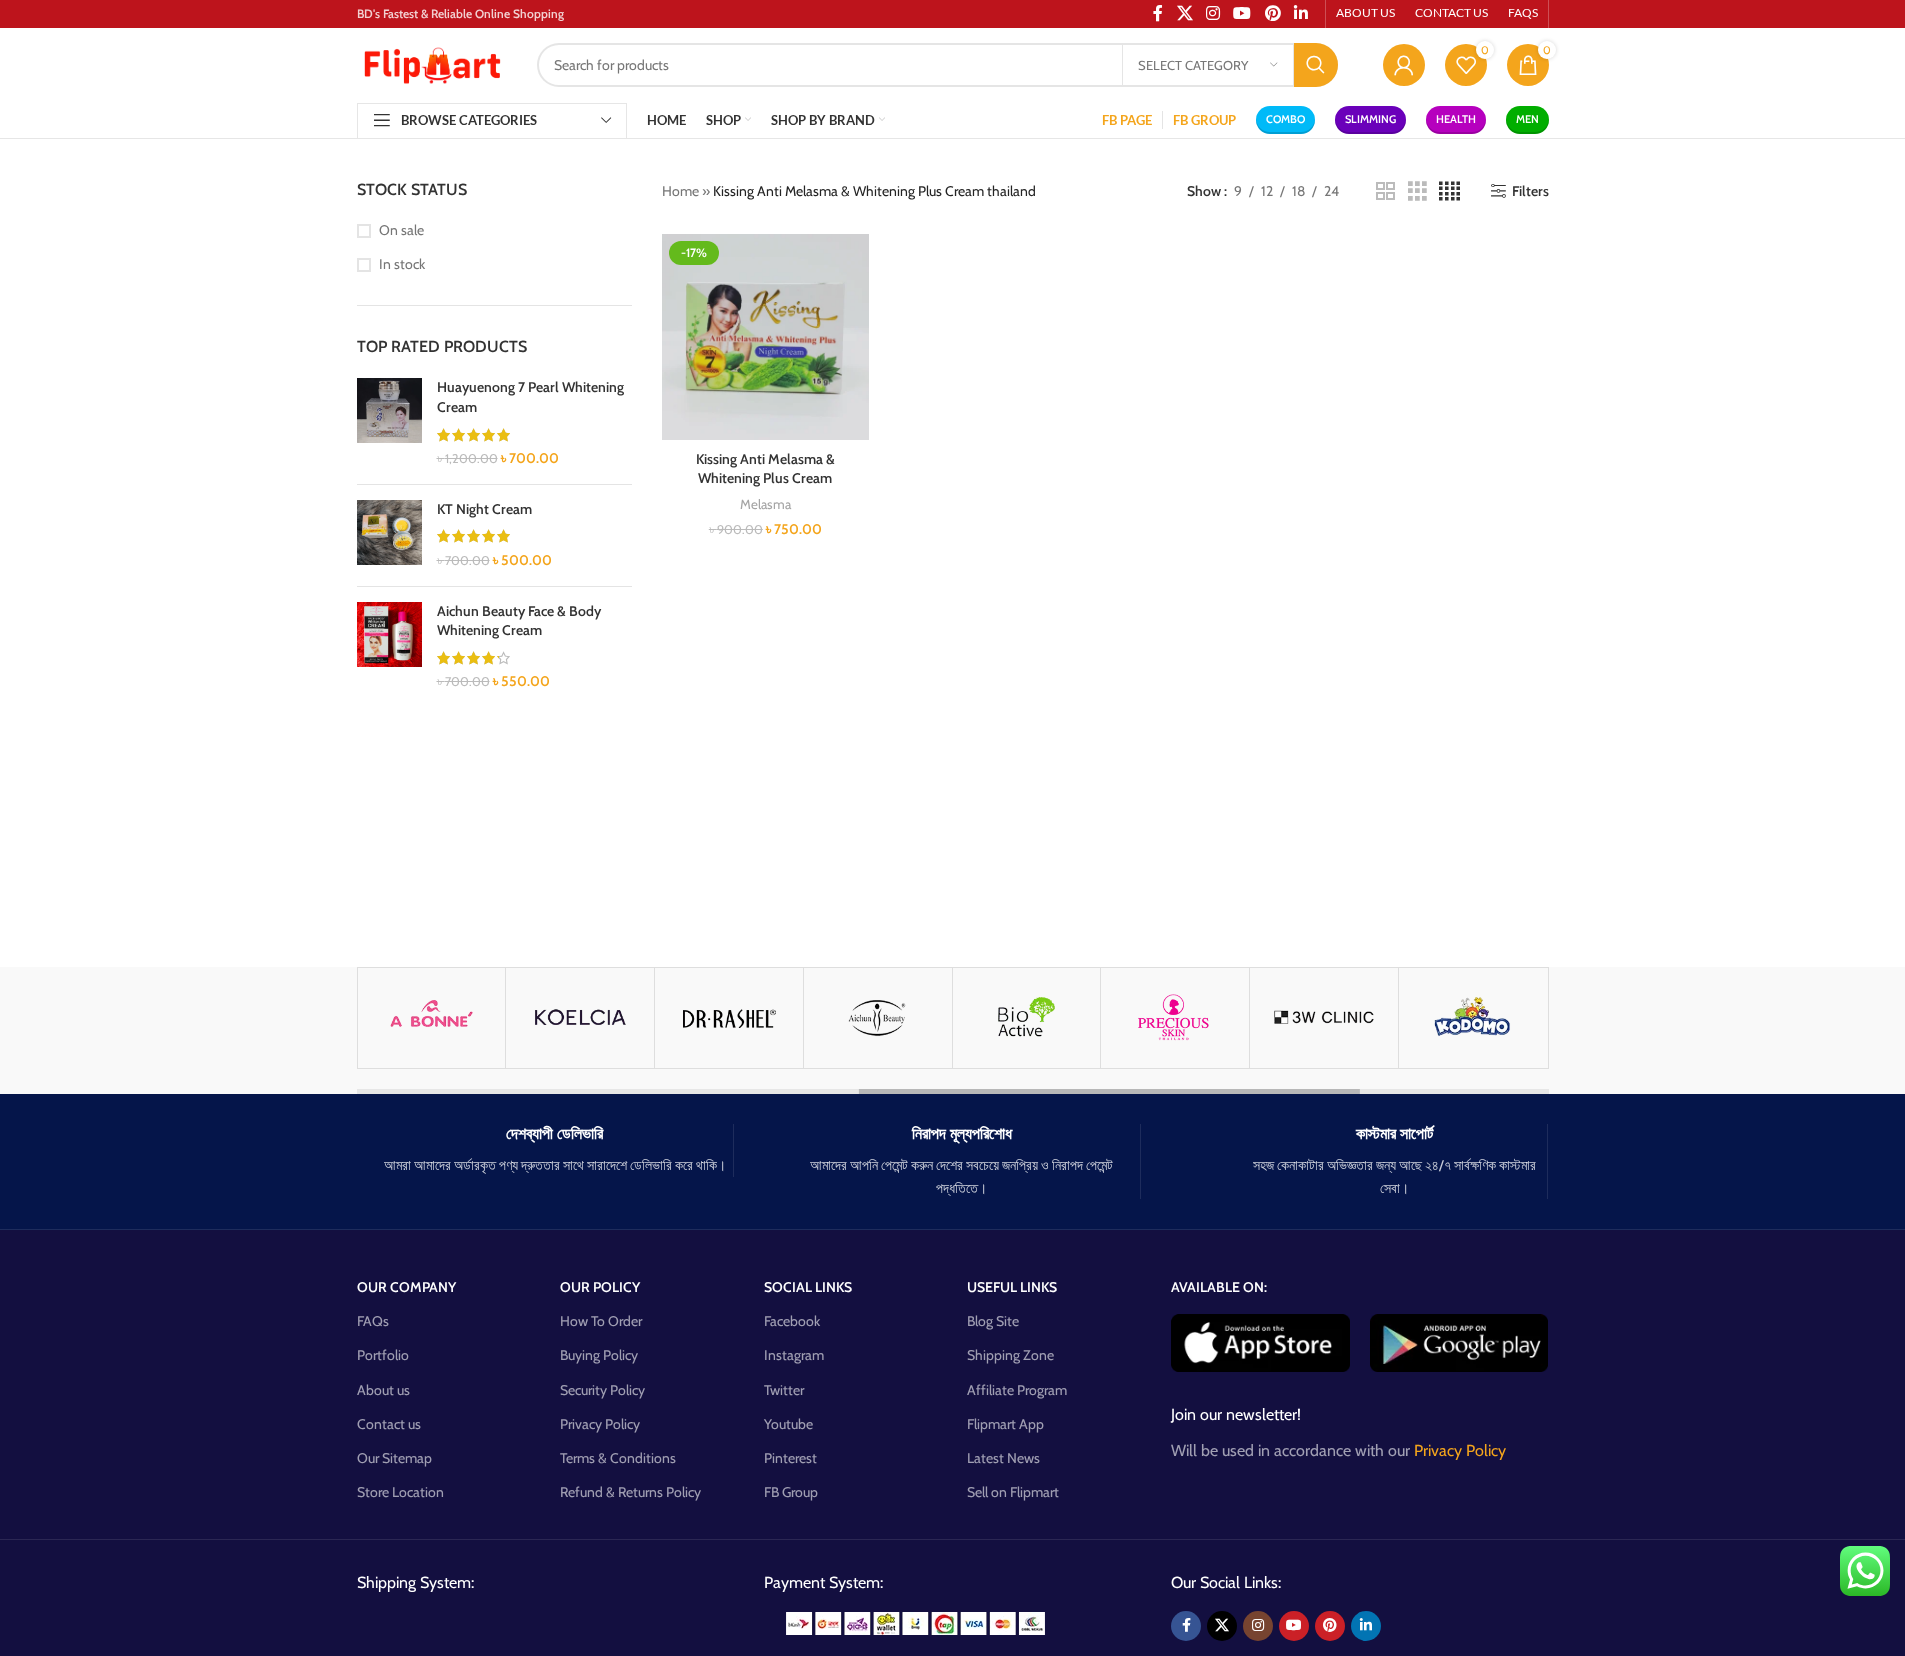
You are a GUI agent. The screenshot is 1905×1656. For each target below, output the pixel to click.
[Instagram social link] (1258, 1626)
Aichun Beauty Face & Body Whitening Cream (519, 621)
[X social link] (1222, 1626)
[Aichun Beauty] (878, 1018)
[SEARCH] (1316, 65)
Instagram (794, 1355)
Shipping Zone (1010, 1355)
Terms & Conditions (618, 1458)
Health (1456, 119)
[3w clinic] (1324, 1018)
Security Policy (602, 1390)
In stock (402, 264)
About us (383, 1390)
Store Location (400, 1492)
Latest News (1003, 1458)
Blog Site (993, 1321)
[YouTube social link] (1294, 1626)
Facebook (792, 1321)
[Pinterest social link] (1330, 1626)
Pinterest (790, 1458)
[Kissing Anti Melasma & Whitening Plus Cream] (765, 337)
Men (1527, 119)
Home (680, 191)
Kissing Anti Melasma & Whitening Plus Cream (765, 469)
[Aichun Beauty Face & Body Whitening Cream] (389, 647)
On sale (401, 230)
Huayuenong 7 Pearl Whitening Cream (530, 397)
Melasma (765, 504)
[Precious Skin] (1175, 1018)
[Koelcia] (580, 1018)
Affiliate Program (1017, 1390)
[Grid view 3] (1417, 191)
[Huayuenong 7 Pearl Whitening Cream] (389, 423)
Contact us (389, 1424)
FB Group (791, 1492)
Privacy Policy (600, 1424)
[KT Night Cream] (389, 535)
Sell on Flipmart (1013, 1492)
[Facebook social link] (1186, 1626)
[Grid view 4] (1449, 191)
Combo (1285, 119)
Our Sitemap (394, 1458)
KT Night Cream (484, 509)
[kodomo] (1473, 1018)
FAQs (373, 1321)
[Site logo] (432, 63)
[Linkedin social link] (1366, 1626)
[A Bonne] (432, 1018)
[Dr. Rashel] (729, 1018)
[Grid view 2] (1385, 191)
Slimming (1370, 119)
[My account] (1404, 65)
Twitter (784, 1390)
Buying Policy (599, 1355)
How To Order (601, 1321)
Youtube (788, 1424)
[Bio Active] (1027, 1018)
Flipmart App (1005, 1424)
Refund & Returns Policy (630, 1492)
